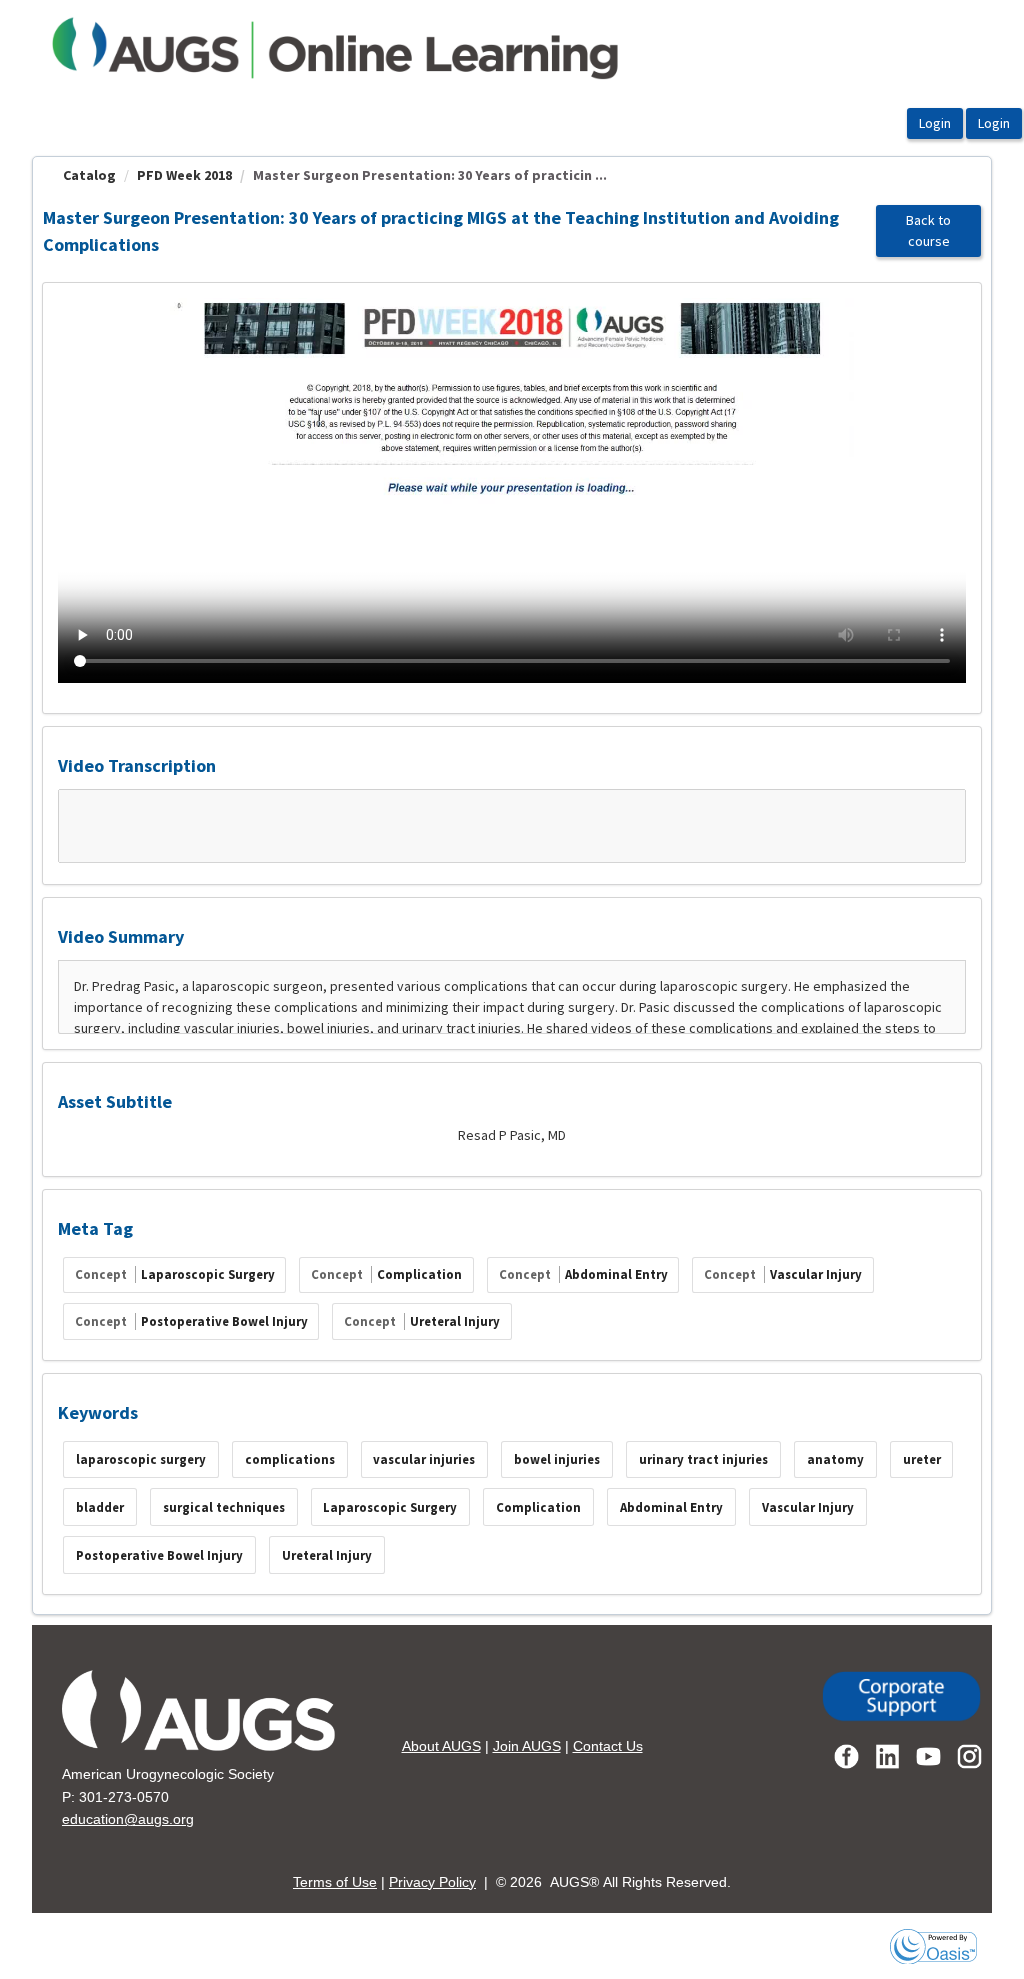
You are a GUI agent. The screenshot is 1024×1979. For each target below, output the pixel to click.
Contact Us (608, 1746)
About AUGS (441, 1746)
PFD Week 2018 (184, 175)
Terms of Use (335, 1882)
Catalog (89, 175)
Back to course (928, 230)
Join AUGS (527, 1746)
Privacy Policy (432, 1882)
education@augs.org (128, 1819)
